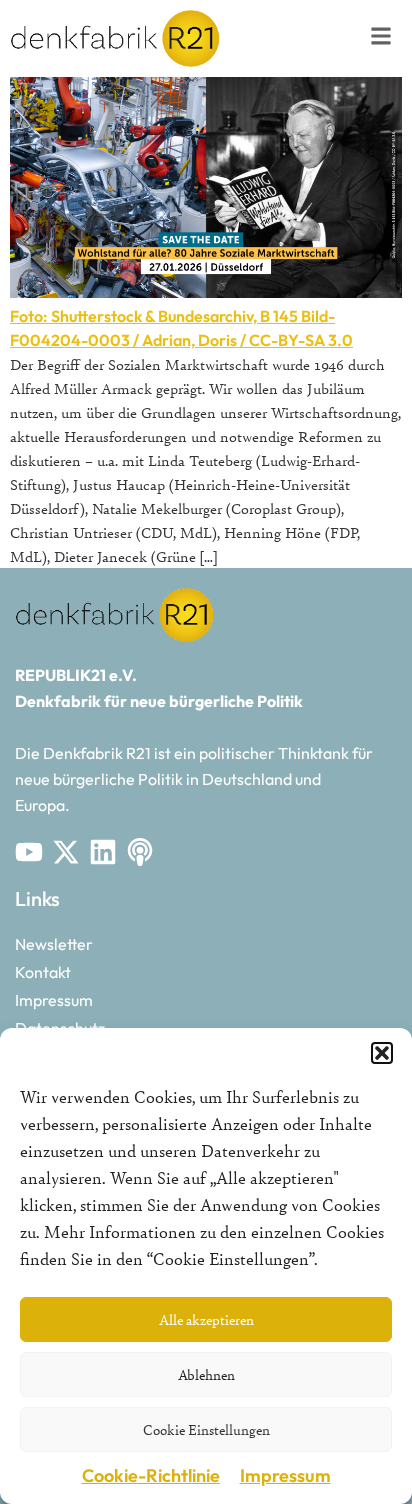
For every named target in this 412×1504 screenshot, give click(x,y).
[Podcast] (140, 852)
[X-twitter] (66, 852)
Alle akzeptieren (206, 1319)
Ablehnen (206, 1374)
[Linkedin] (103, 852)
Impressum (285, 1475)
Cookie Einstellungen (206, 1429)
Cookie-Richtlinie (151, 1475)
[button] (382, 1053)
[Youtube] (29, 852)
